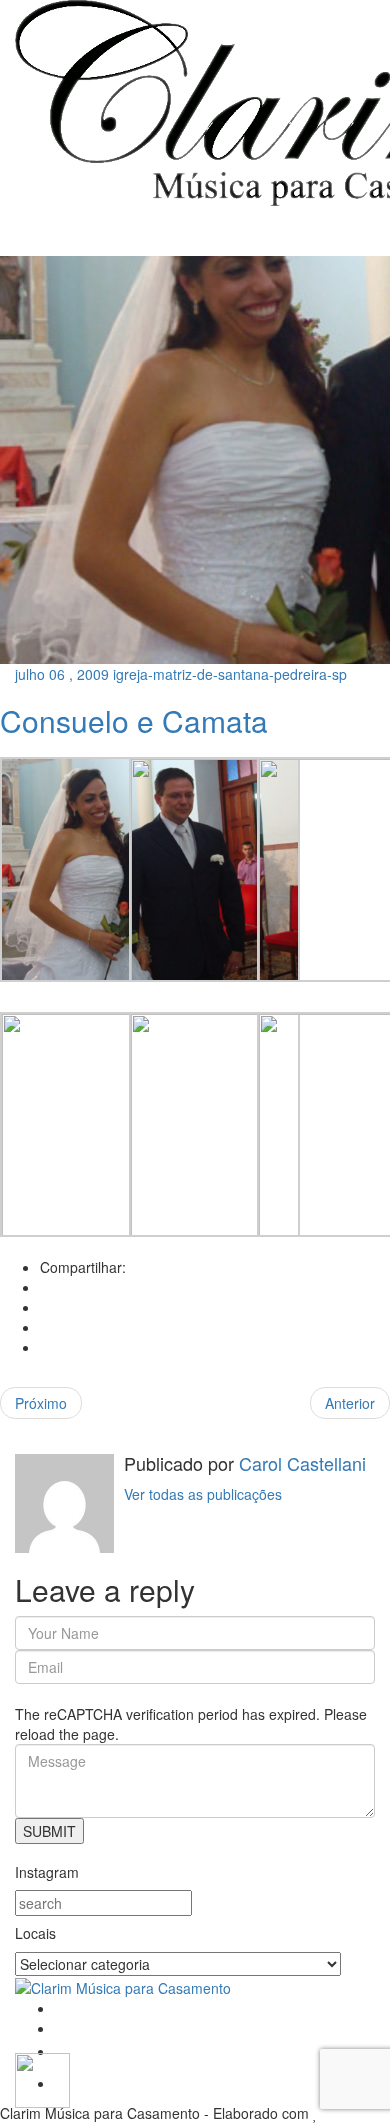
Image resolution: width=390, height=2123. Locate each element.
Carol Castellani (300, 1463)
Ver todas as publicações (203, 1494)
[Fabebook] (60, 2008)
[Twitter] (45, 1307)
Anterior (350, 1403)
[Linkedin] (45, 1347)
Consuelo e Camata (134, 720)
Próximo (41, 1403)
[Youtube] (62, 2051)
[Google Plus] (45, 1327)
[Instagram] (60, 2028)
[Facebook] (45, 1287)
